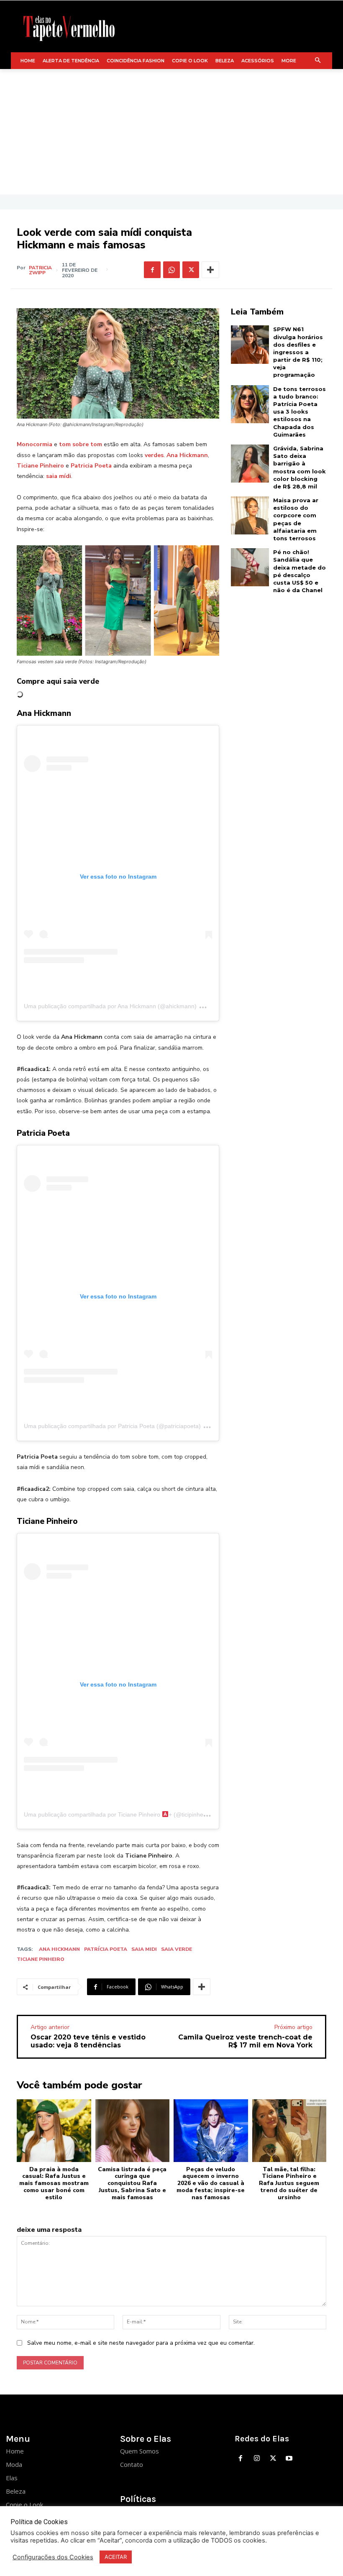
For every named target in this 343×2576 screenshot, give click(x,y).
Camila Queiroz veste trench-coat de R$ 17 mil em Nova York (245, 2041)
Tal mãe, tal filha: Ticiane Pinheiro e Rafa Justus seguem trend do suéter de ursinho (289, 2183)
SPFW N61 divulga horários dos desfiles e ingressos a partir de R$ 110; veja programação (298, 352)
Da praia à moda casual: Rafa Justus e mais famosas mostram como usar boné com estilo (54, 2183)
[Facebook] (152, 270)
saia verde (177, 1949)
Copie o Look (24, 2504)
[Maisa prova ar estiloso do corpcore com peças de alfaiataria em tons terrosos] (250, 515)
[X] (191, 270)
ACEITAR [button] (116, 2557)
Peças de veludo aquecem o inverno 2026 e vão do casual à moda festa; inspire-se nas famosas (211, 2183)
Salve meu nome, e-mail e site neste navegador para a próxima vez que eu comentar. (141, 2343)
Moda (14, 2464)
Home (15, 2451)
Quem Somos (140, 2451)
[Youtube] (289, 2459)
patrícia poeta (106, 1949)
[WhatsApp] (171, 270)
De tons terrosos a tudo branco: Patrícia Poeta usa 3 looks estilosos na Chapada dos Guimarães (299, 412)
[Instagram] (257, 2459)
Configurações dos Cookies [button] (53, 2557)
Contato (132, 2464)
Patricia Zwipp (40, 270)
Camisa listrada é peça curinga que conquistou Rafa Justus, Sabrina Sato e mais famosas (132, 2183)
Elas (12, 2478)
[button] (318, 61)
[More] (210, 270)
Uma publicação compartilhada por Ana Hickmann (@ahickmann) (110, 1006)
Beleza (16, 2491)
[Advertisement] (171, 132)
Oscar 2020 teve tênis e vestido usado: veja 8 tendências (88, 2041)
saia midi (144, 1949)
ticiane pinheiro (41, 1959)
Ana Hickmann (59, 1949)
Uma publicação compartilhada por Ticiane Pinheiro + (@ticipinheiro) (118, 1814)
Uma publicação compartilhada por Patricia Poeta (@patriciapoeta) (112, 1426)
